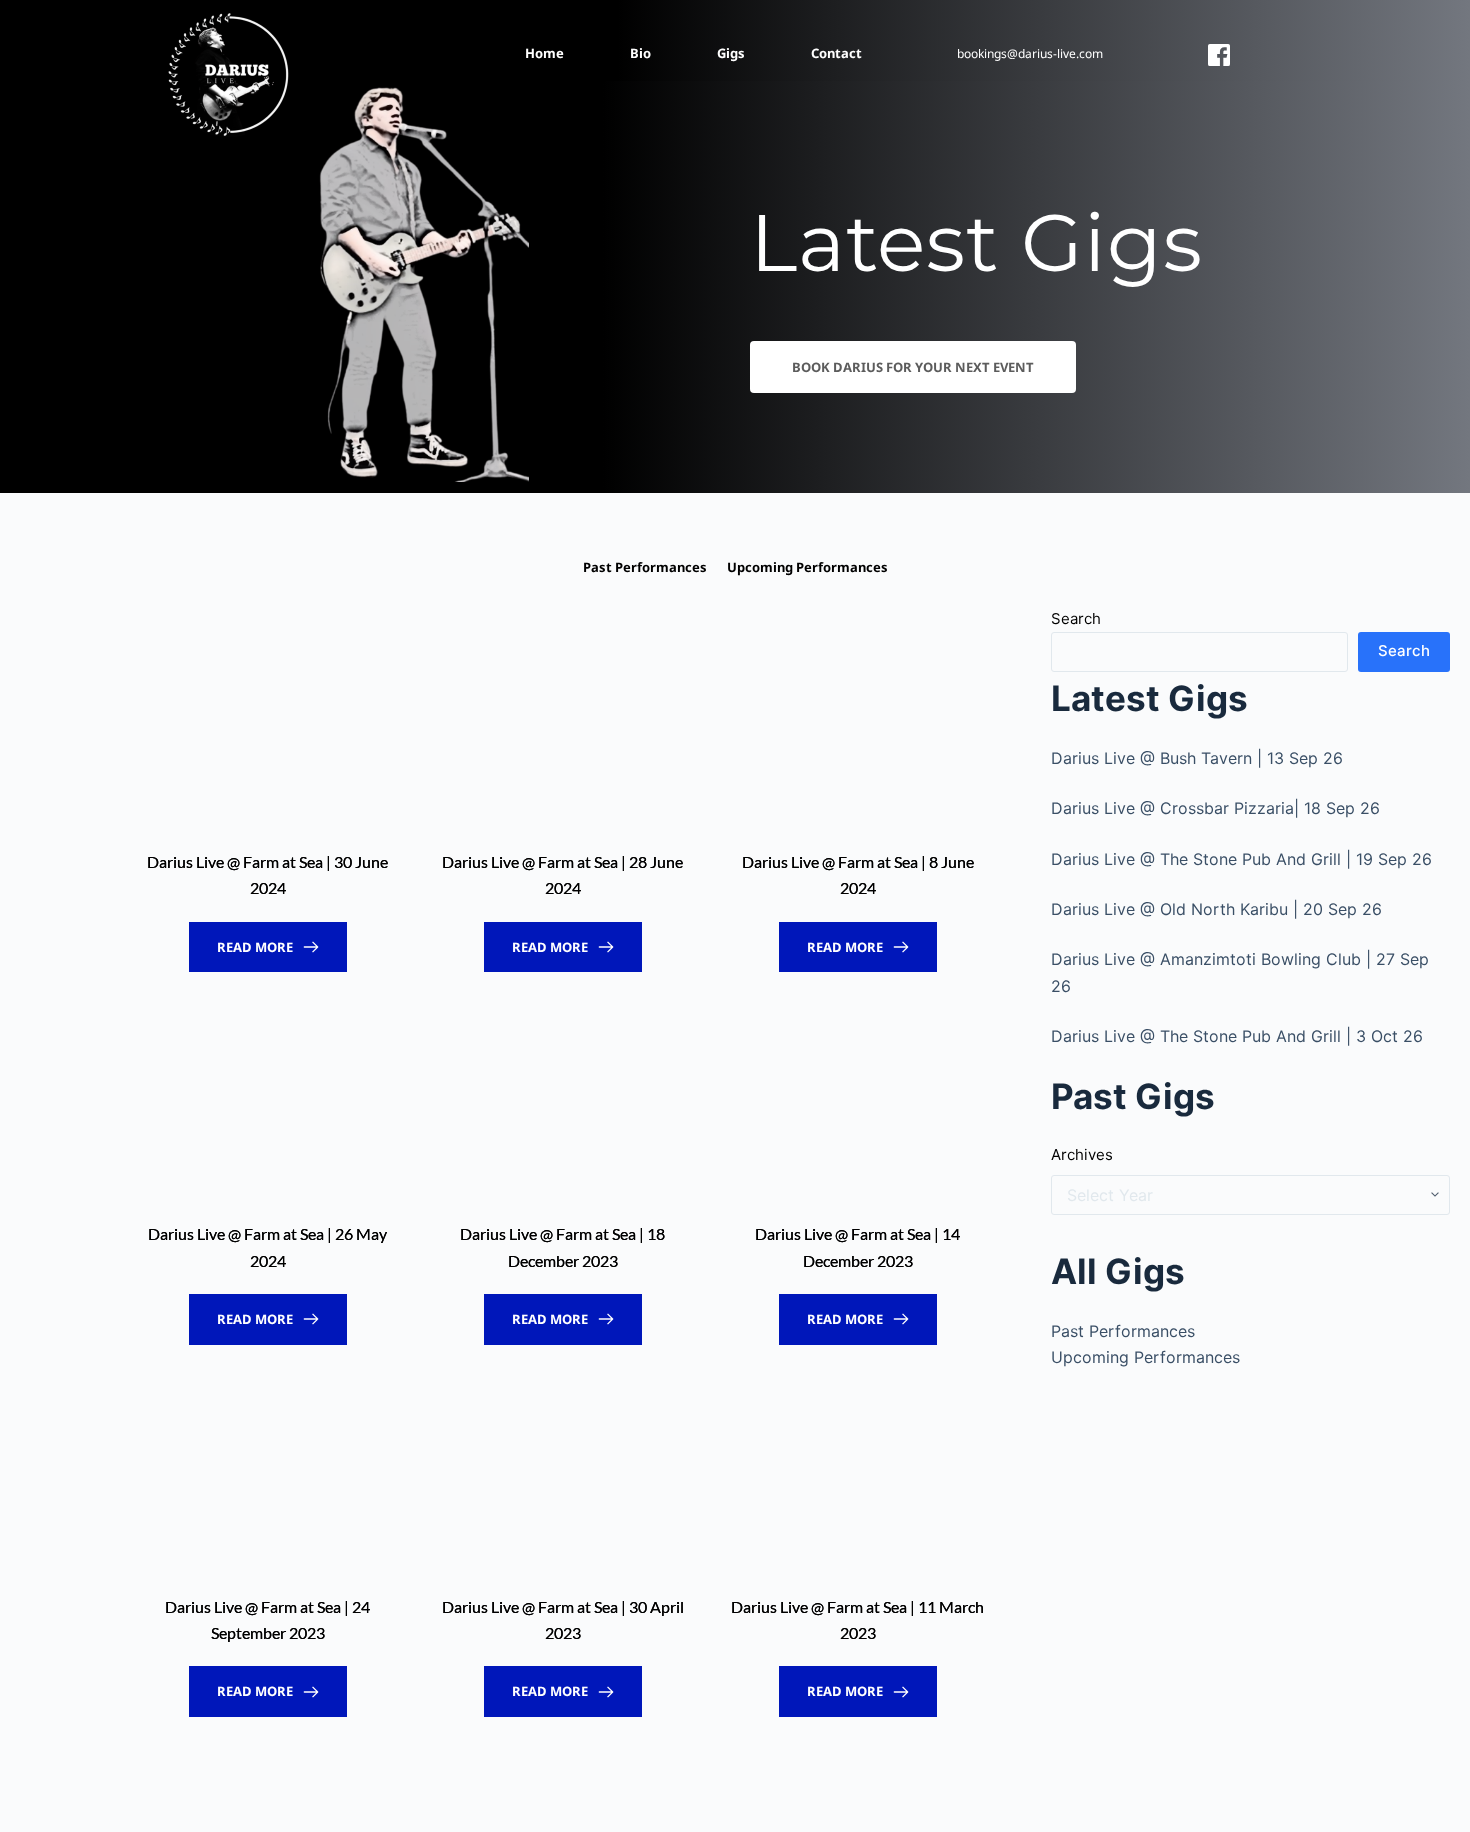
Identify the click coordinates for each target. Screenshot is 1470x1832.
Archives (1082, 1154)
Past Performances (1123, 1331)
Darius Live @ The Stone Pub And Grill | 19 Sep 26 (1241, 859)
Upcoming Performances (1145, 1357)
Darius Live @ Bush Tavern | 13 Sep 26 (1197, 758)
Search (1076, 618)
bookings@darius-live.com (1030, 53)
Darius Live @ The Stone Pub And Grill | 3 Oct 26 (1237, 1036)
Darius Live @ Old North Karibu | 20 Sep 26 (1216, 909)
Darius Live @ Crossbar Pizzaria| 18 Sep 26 (1215, 808)
